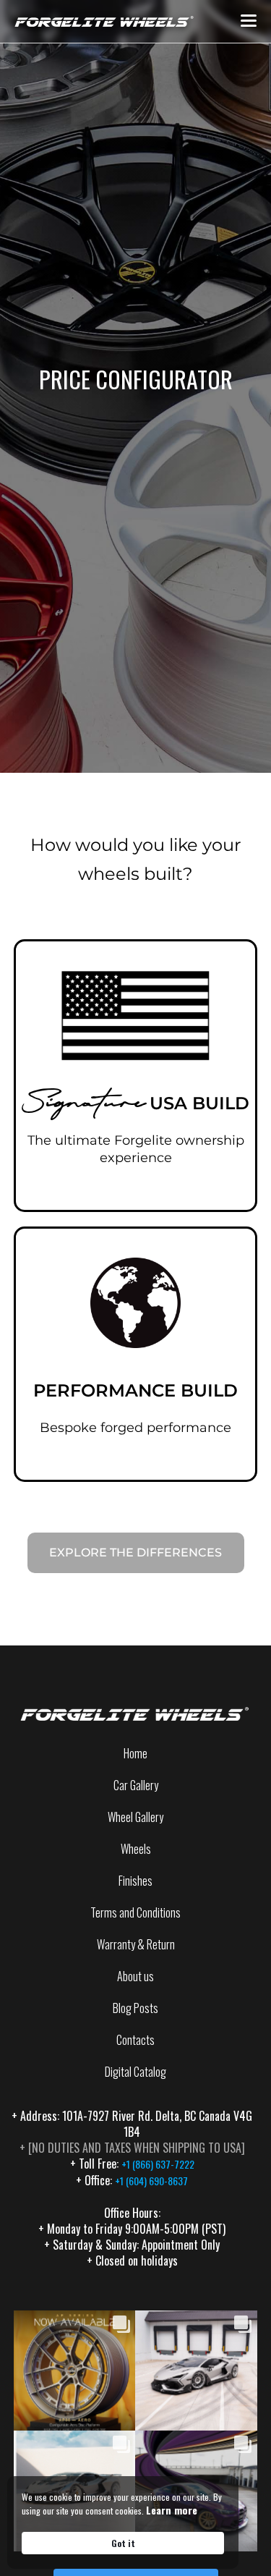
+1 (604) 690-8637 (151, 2181)
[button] (249, 21)
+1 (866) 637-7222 (158, 2164)
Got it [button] (123, 2543)
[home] (101, 21)
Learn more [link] (172, 2510)
